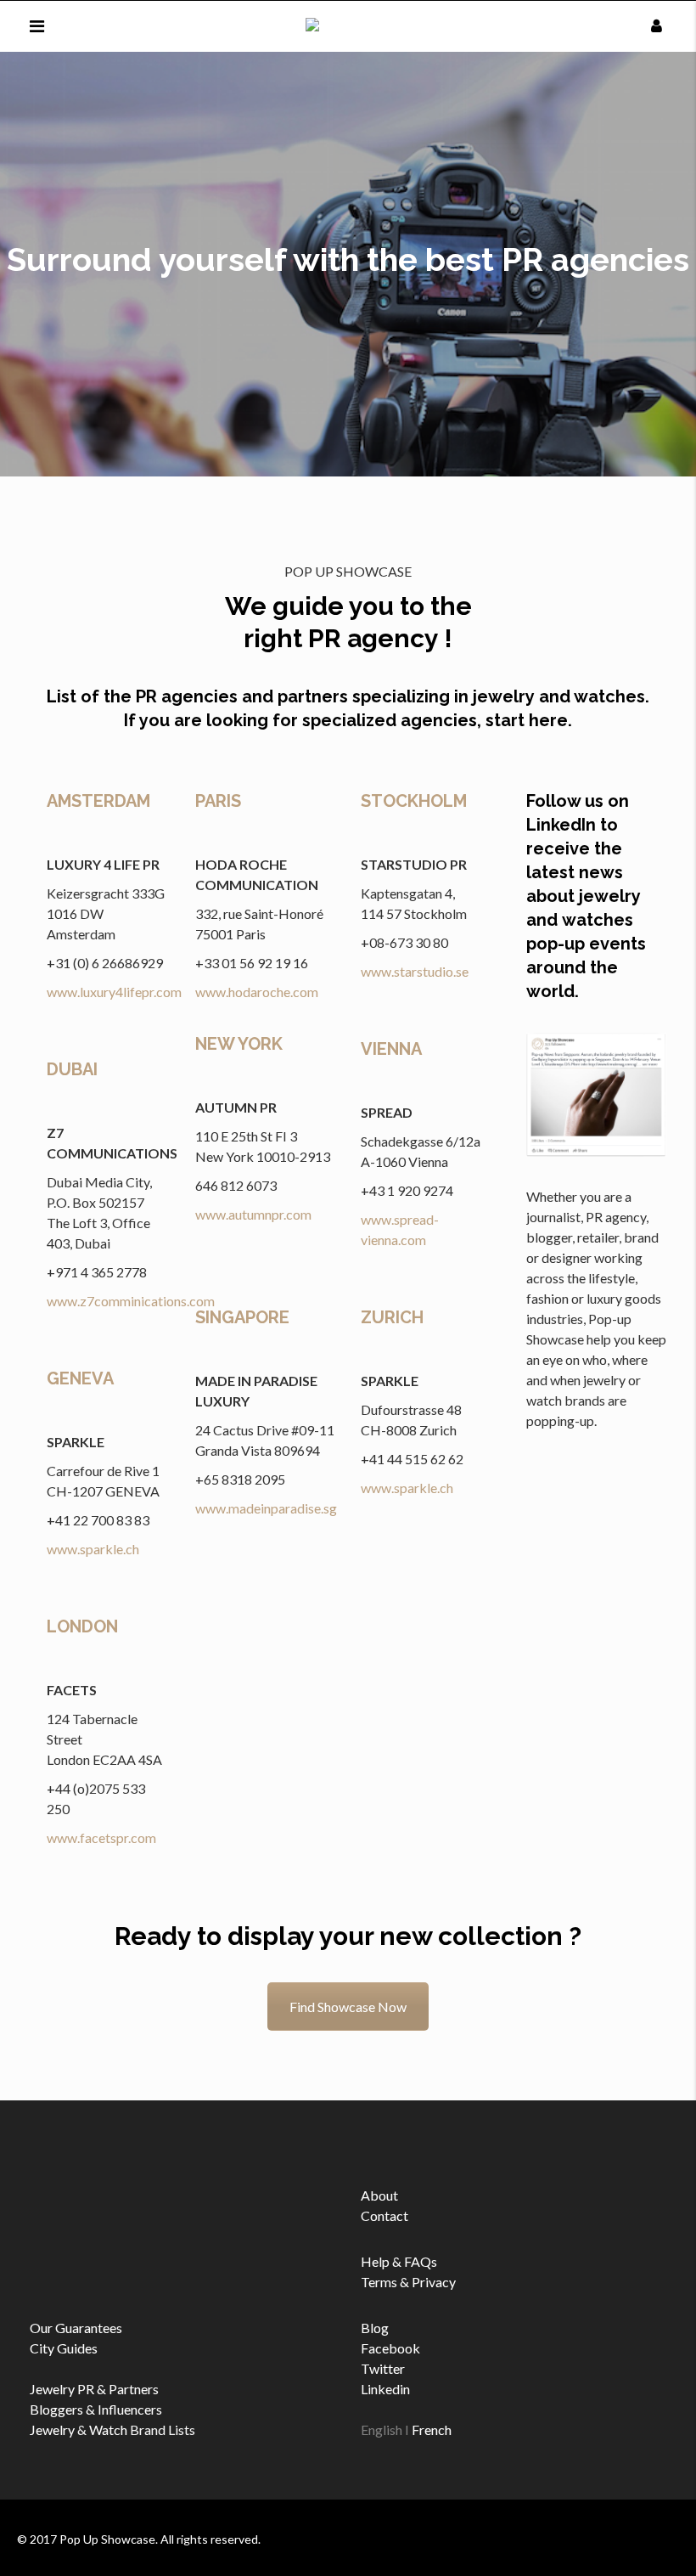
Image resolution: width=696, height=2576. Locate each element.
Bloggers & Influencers (96, 2409)
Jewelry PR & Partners (94, 2389)
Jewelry (52, 2429)
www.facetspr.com (101, 1838)
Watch (108, 2429)
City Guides (64, 2348)
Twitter (383, 2368)
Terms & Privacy (408, 2282)
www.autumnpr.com (253, 1214)
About (379, 2195)
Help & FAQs (399, 2261)
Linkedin (385, 2389)
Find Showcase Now (348, 2007)
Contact (384, 2215)
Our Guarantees (76, 2328)
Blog (375, 2328)
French (432, 2429)
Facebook (390, 2348)
